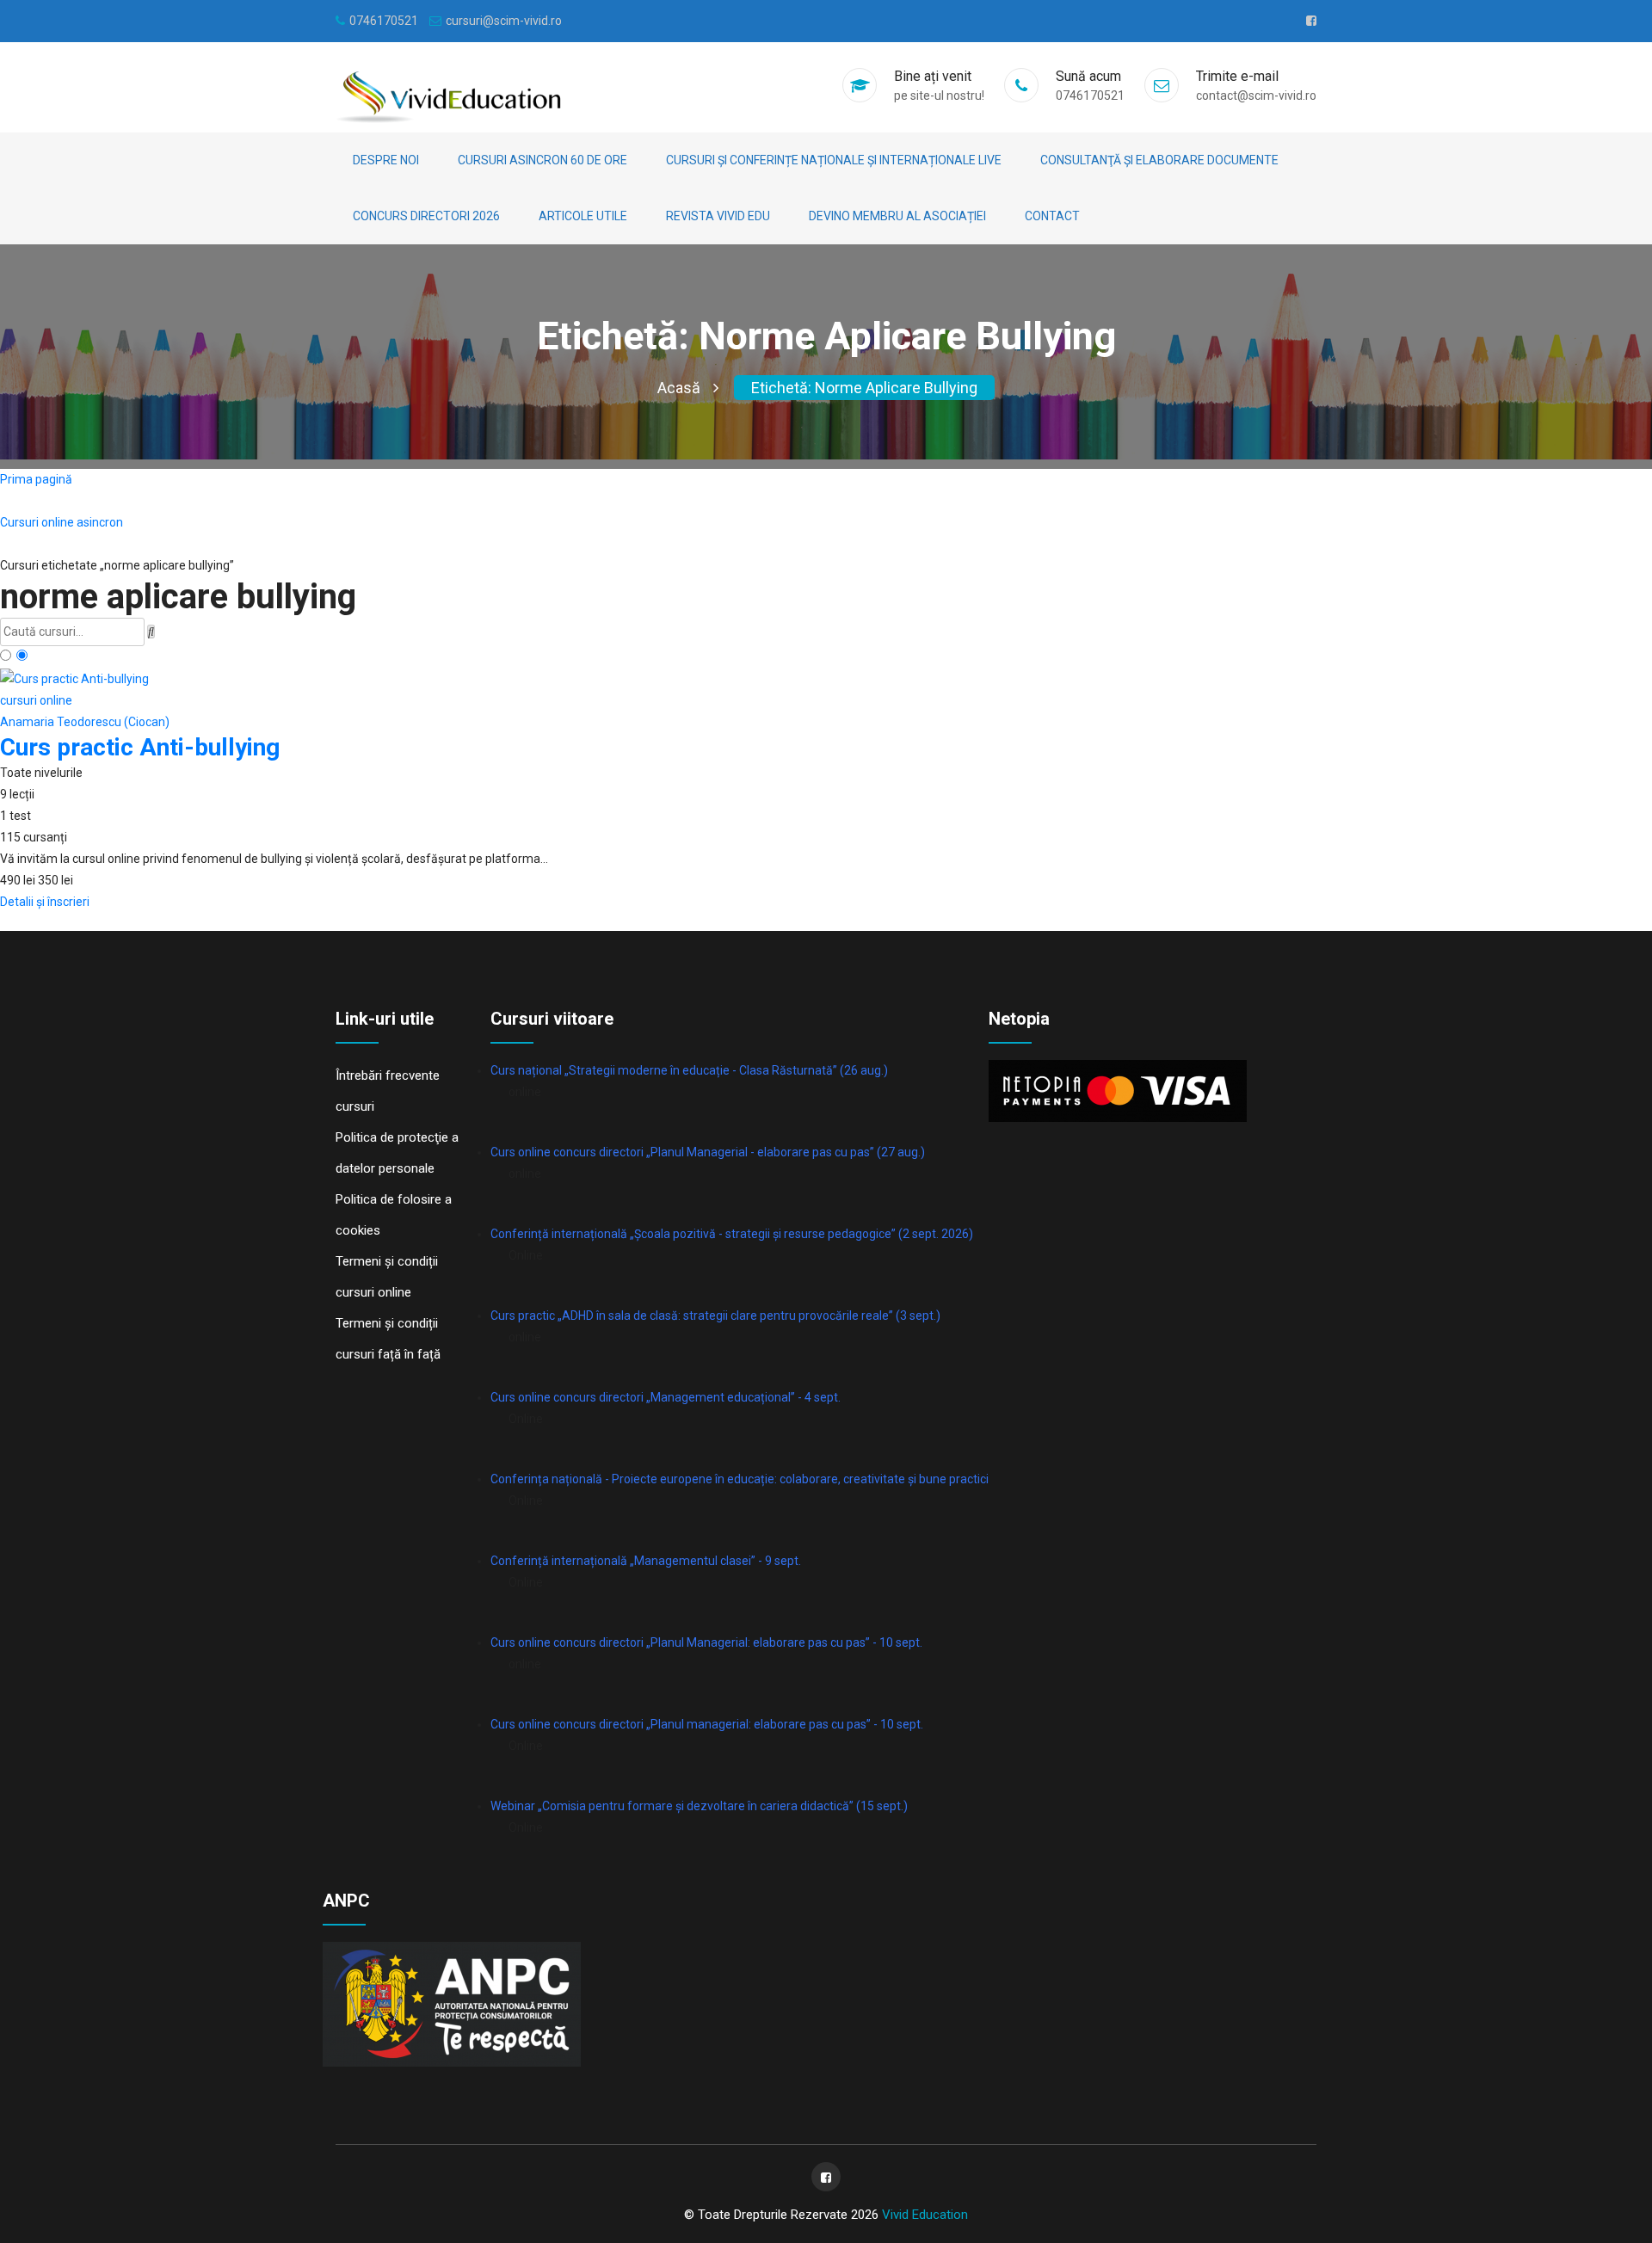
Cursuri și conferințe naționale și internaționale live (834, 160)
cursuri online (36, 700)
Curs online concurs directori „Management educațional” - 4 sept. (666, 1397)
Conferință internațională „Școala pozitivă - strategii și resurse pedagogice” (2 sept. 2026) (732, 1234)
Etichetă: (864, 388)
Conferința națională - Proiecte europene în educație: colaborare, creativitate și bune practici (740, 1479)
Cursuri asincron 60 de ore (542, 160)
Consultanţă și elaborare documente (1159, 160)
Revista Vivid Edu (718, 216)
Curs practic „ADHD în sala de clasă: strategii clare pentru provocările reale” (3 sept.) (715, 1316)
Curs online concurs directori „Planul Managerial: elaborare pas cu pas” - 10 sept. (706, 1642)
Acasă (679, 388)
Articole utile (583, 216)
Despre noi (386, 160)
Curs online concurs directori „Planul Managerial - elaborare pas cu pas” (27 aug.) (708, 1152)
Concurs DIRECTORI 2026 (426, 216)
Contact (1052, 216)
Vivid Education (925, 2215)
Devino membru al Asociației (897, 216)
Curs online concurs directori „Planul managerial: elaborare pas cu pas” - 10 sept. (707, 1724)
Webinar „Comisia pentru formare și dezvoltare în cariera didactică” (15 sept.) (699, 1806)
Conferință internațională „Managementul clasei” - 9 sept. (646, 1561)
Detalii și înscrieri (45, 902)
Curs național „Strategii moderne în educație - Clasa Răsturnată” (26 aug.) (689, 1070)
